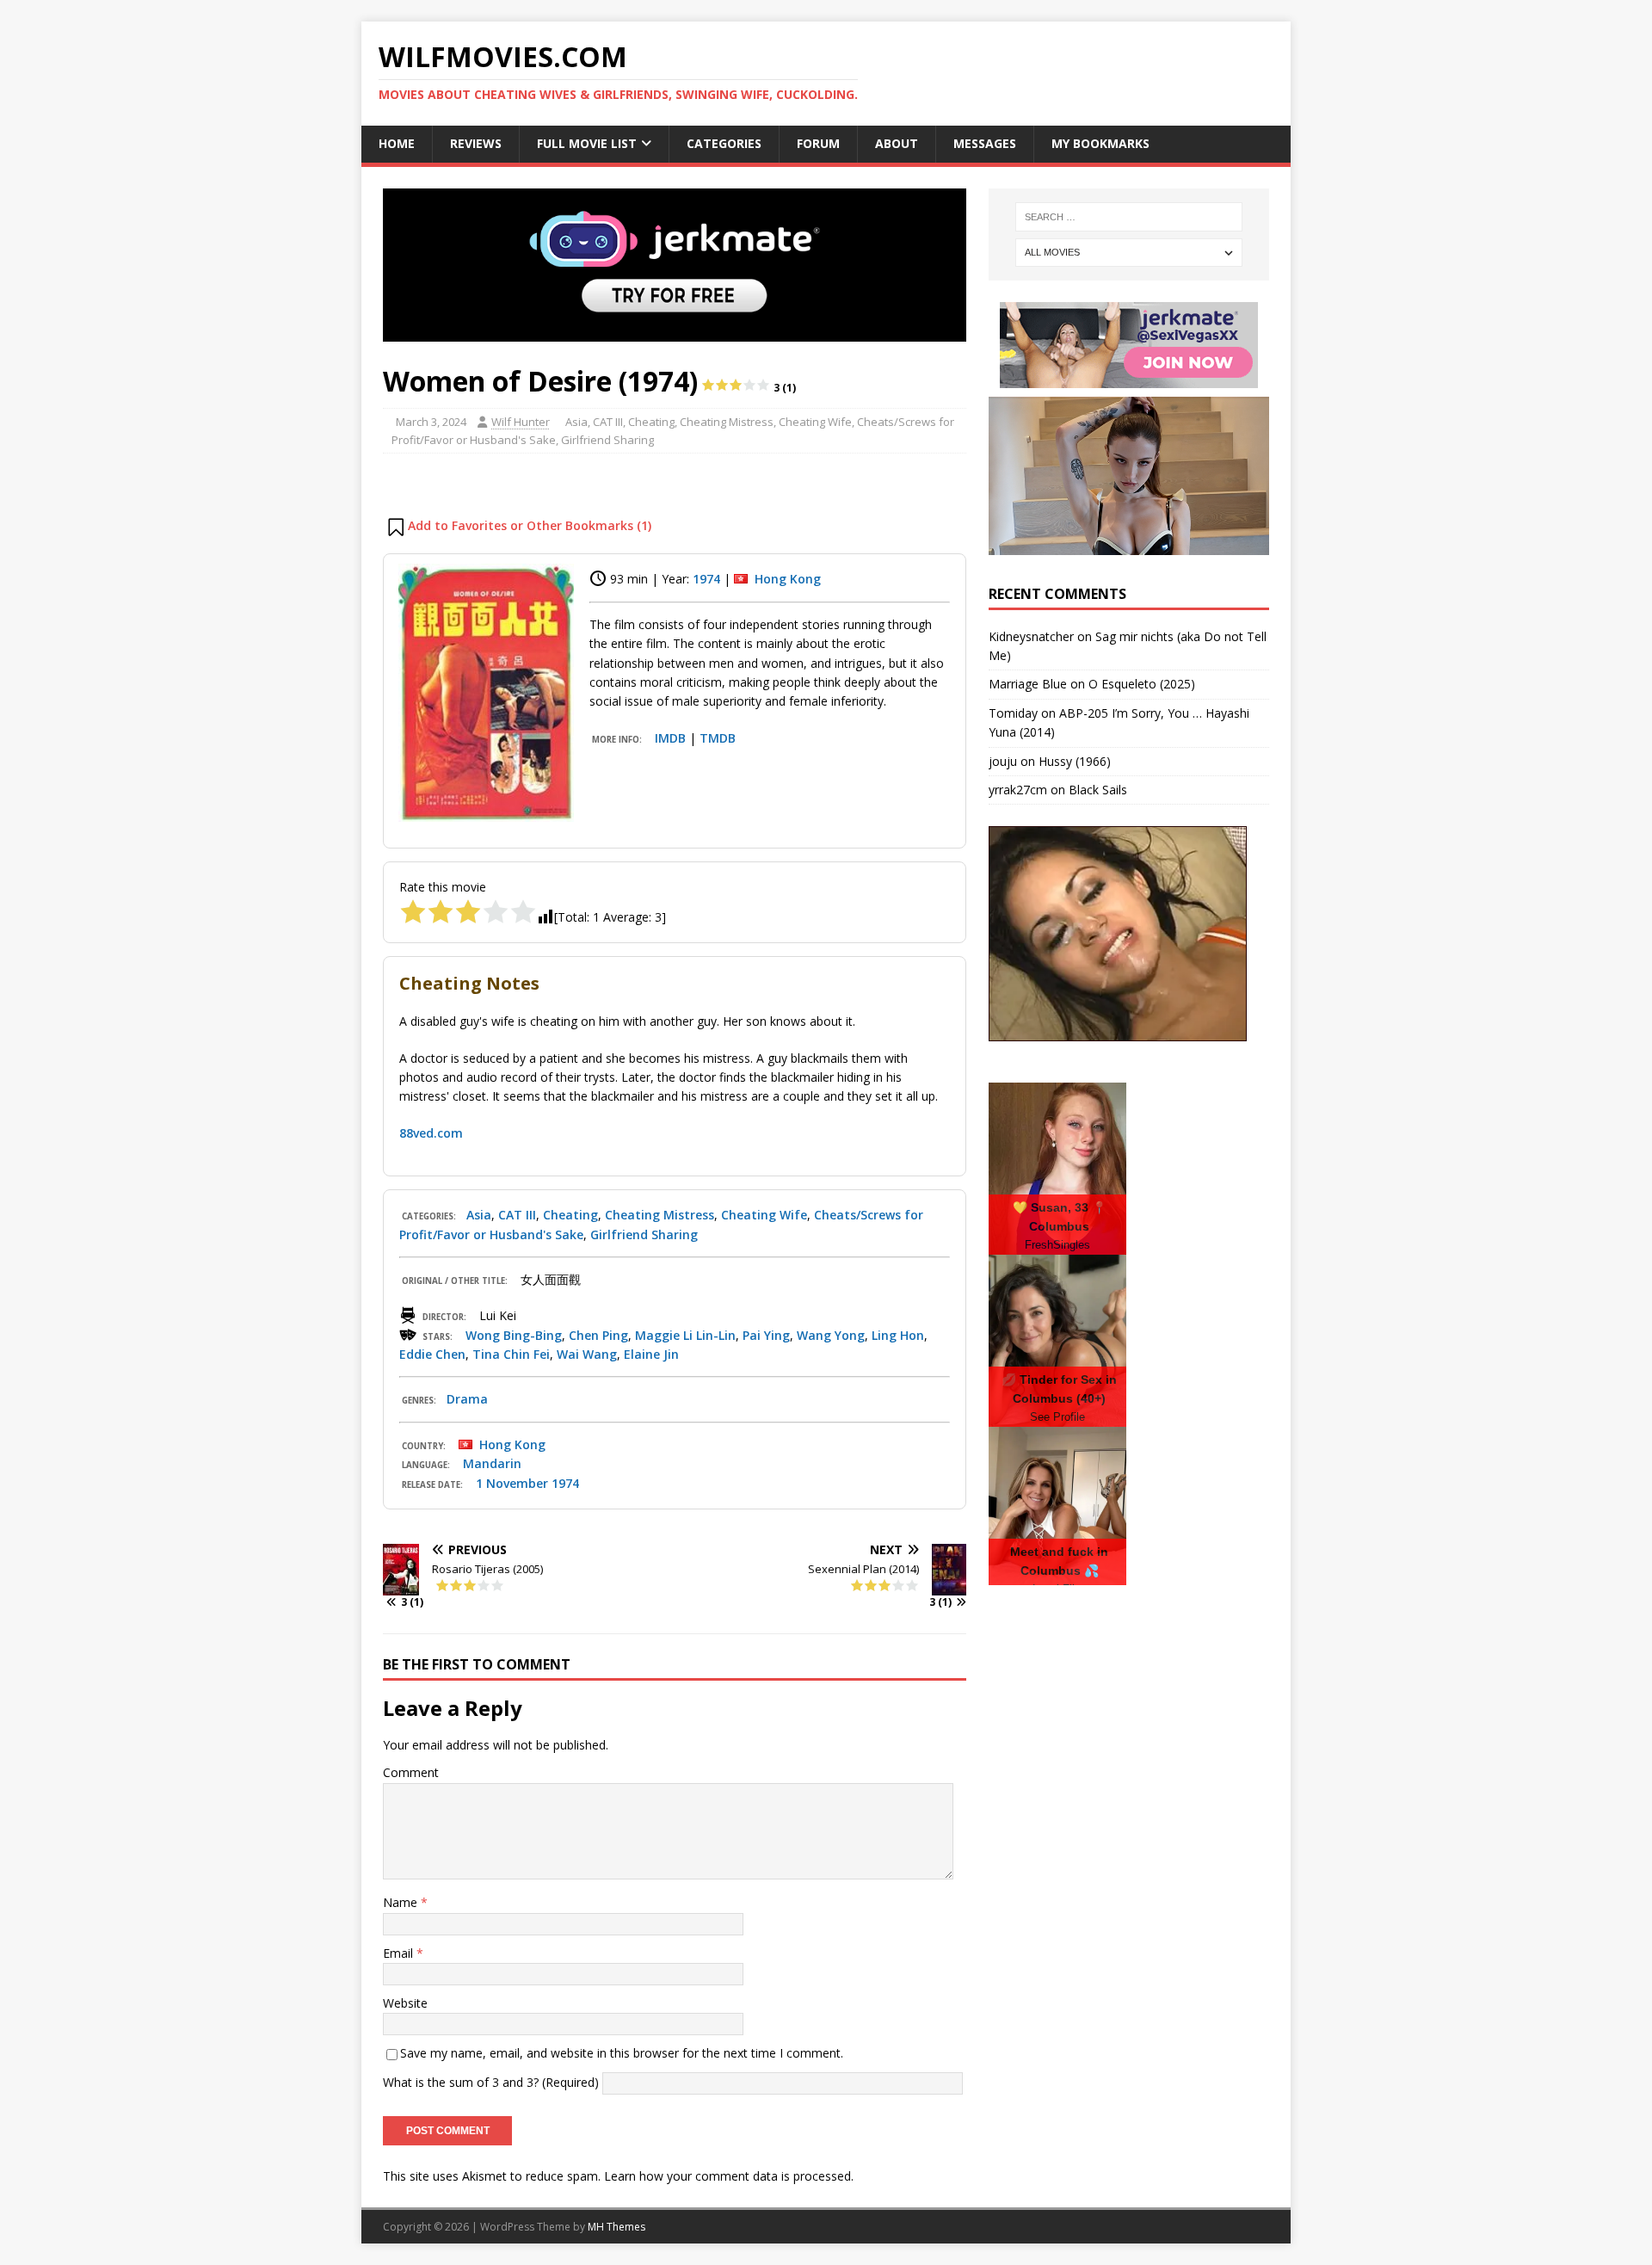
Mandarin (492, 1463)
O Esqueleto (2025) (1142, 684)
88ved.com (431, 1133)
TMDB (718, 738)
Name (402, 1902)
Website (405, 2003)
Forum (818, 143)
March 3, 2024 (431, 422)
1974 (706, 579)
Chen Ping (598, 1335)
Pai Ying (766, 1335)
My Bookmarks (1100, 143)
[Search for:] (1129, 217)
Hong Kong (788, 579)
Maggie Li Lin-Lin (685, 1335)
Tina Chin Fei (511, 1354)
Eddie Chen (432, 1354)
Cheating (651, 422)
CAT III (608, 422)
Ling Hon (898, 1335)
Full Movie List (587, 143)
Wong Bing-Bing (514, 1335)
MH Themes (616, 2227)
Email (400, 1953)
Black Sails (1098, 790)
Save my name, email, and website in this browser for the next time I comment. (622, 2053)
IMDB (670, 738)
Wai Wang (587, 1354)
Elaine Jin (651, 1354)
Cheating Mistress (727, 422)
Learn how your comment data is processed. (729, 2176)
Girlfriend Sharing (607, 440)
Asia (576, 422)
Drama (467, 1399)
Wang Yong (831, 1335)
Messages (985, 143)
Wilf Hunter (521, 422)
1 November (512, 1483)
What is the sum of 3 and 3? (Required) (491, 2081)
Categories (724, 143)
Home (397, 143)
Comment (411, 1772)
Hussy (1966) (1075, 761)
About (897, 143)
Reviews (476, 143)
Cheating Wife (815, 422)
